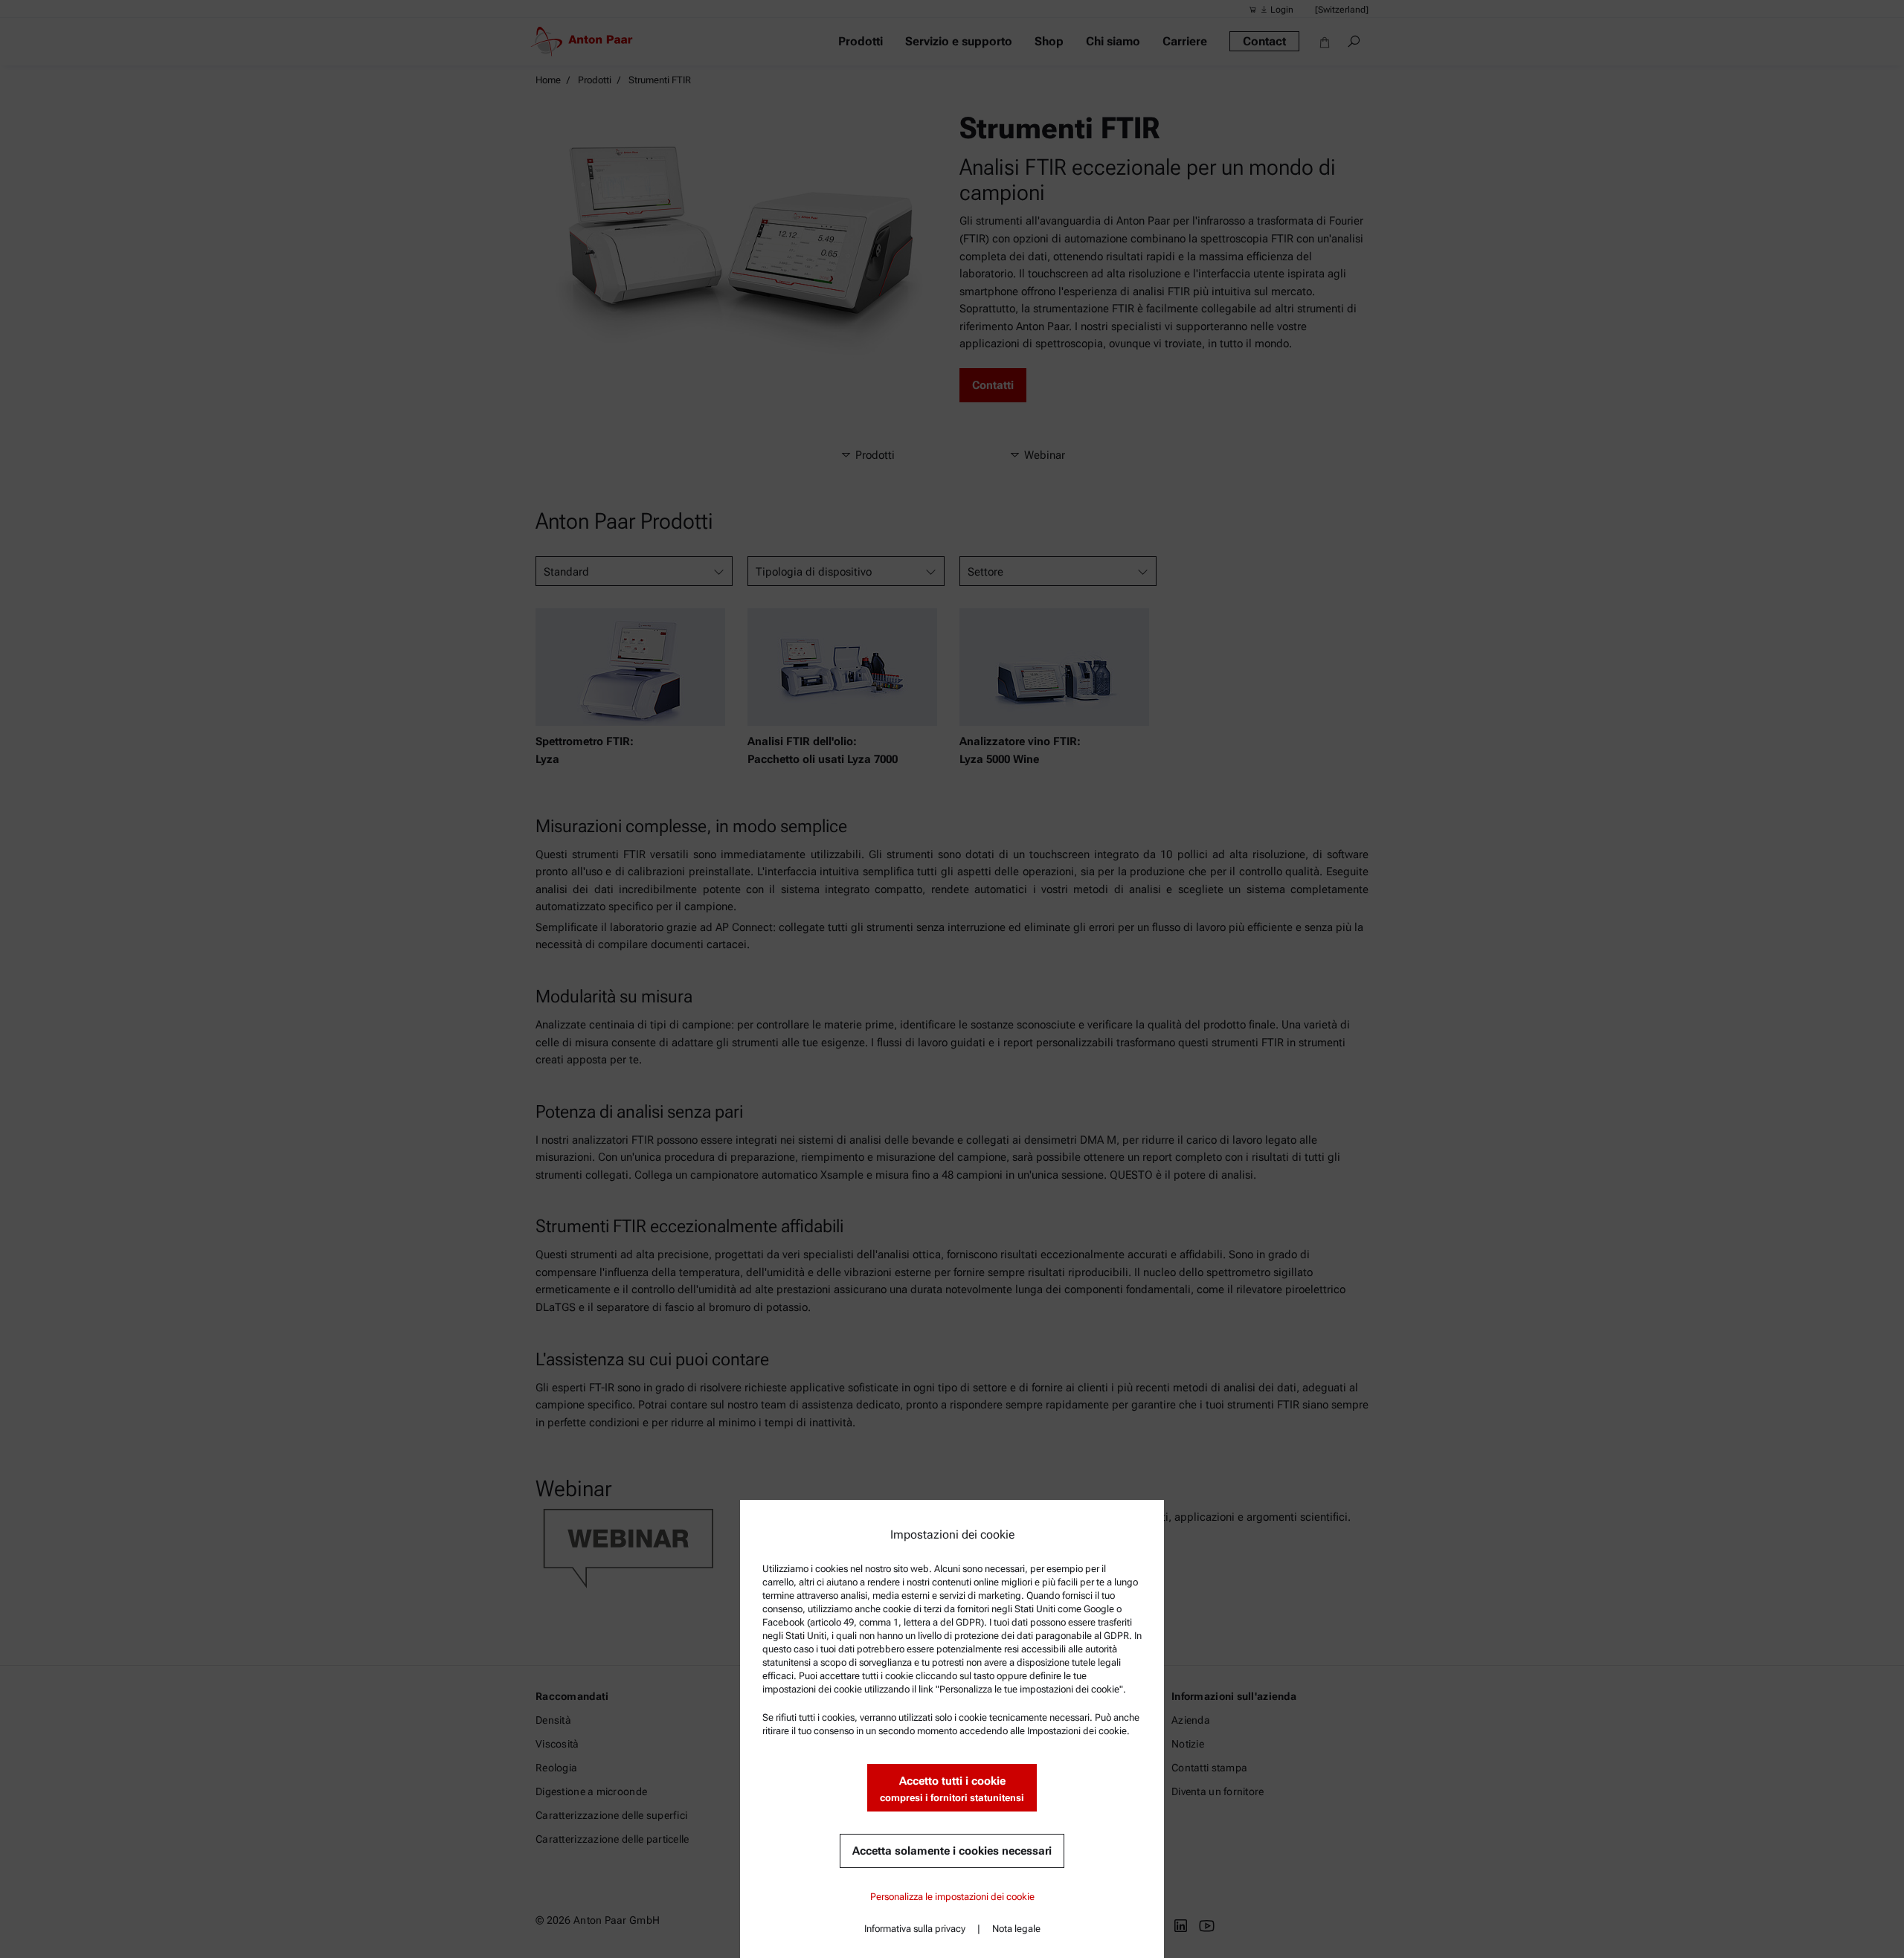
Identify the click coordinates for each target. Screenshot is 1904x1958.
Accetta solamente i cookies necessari (952, 1851)
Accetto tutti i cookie (952, 1789)
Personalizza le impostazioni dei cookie (952, 1897)
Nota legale (1016, 1929)
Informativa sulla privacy (915, 1929)
